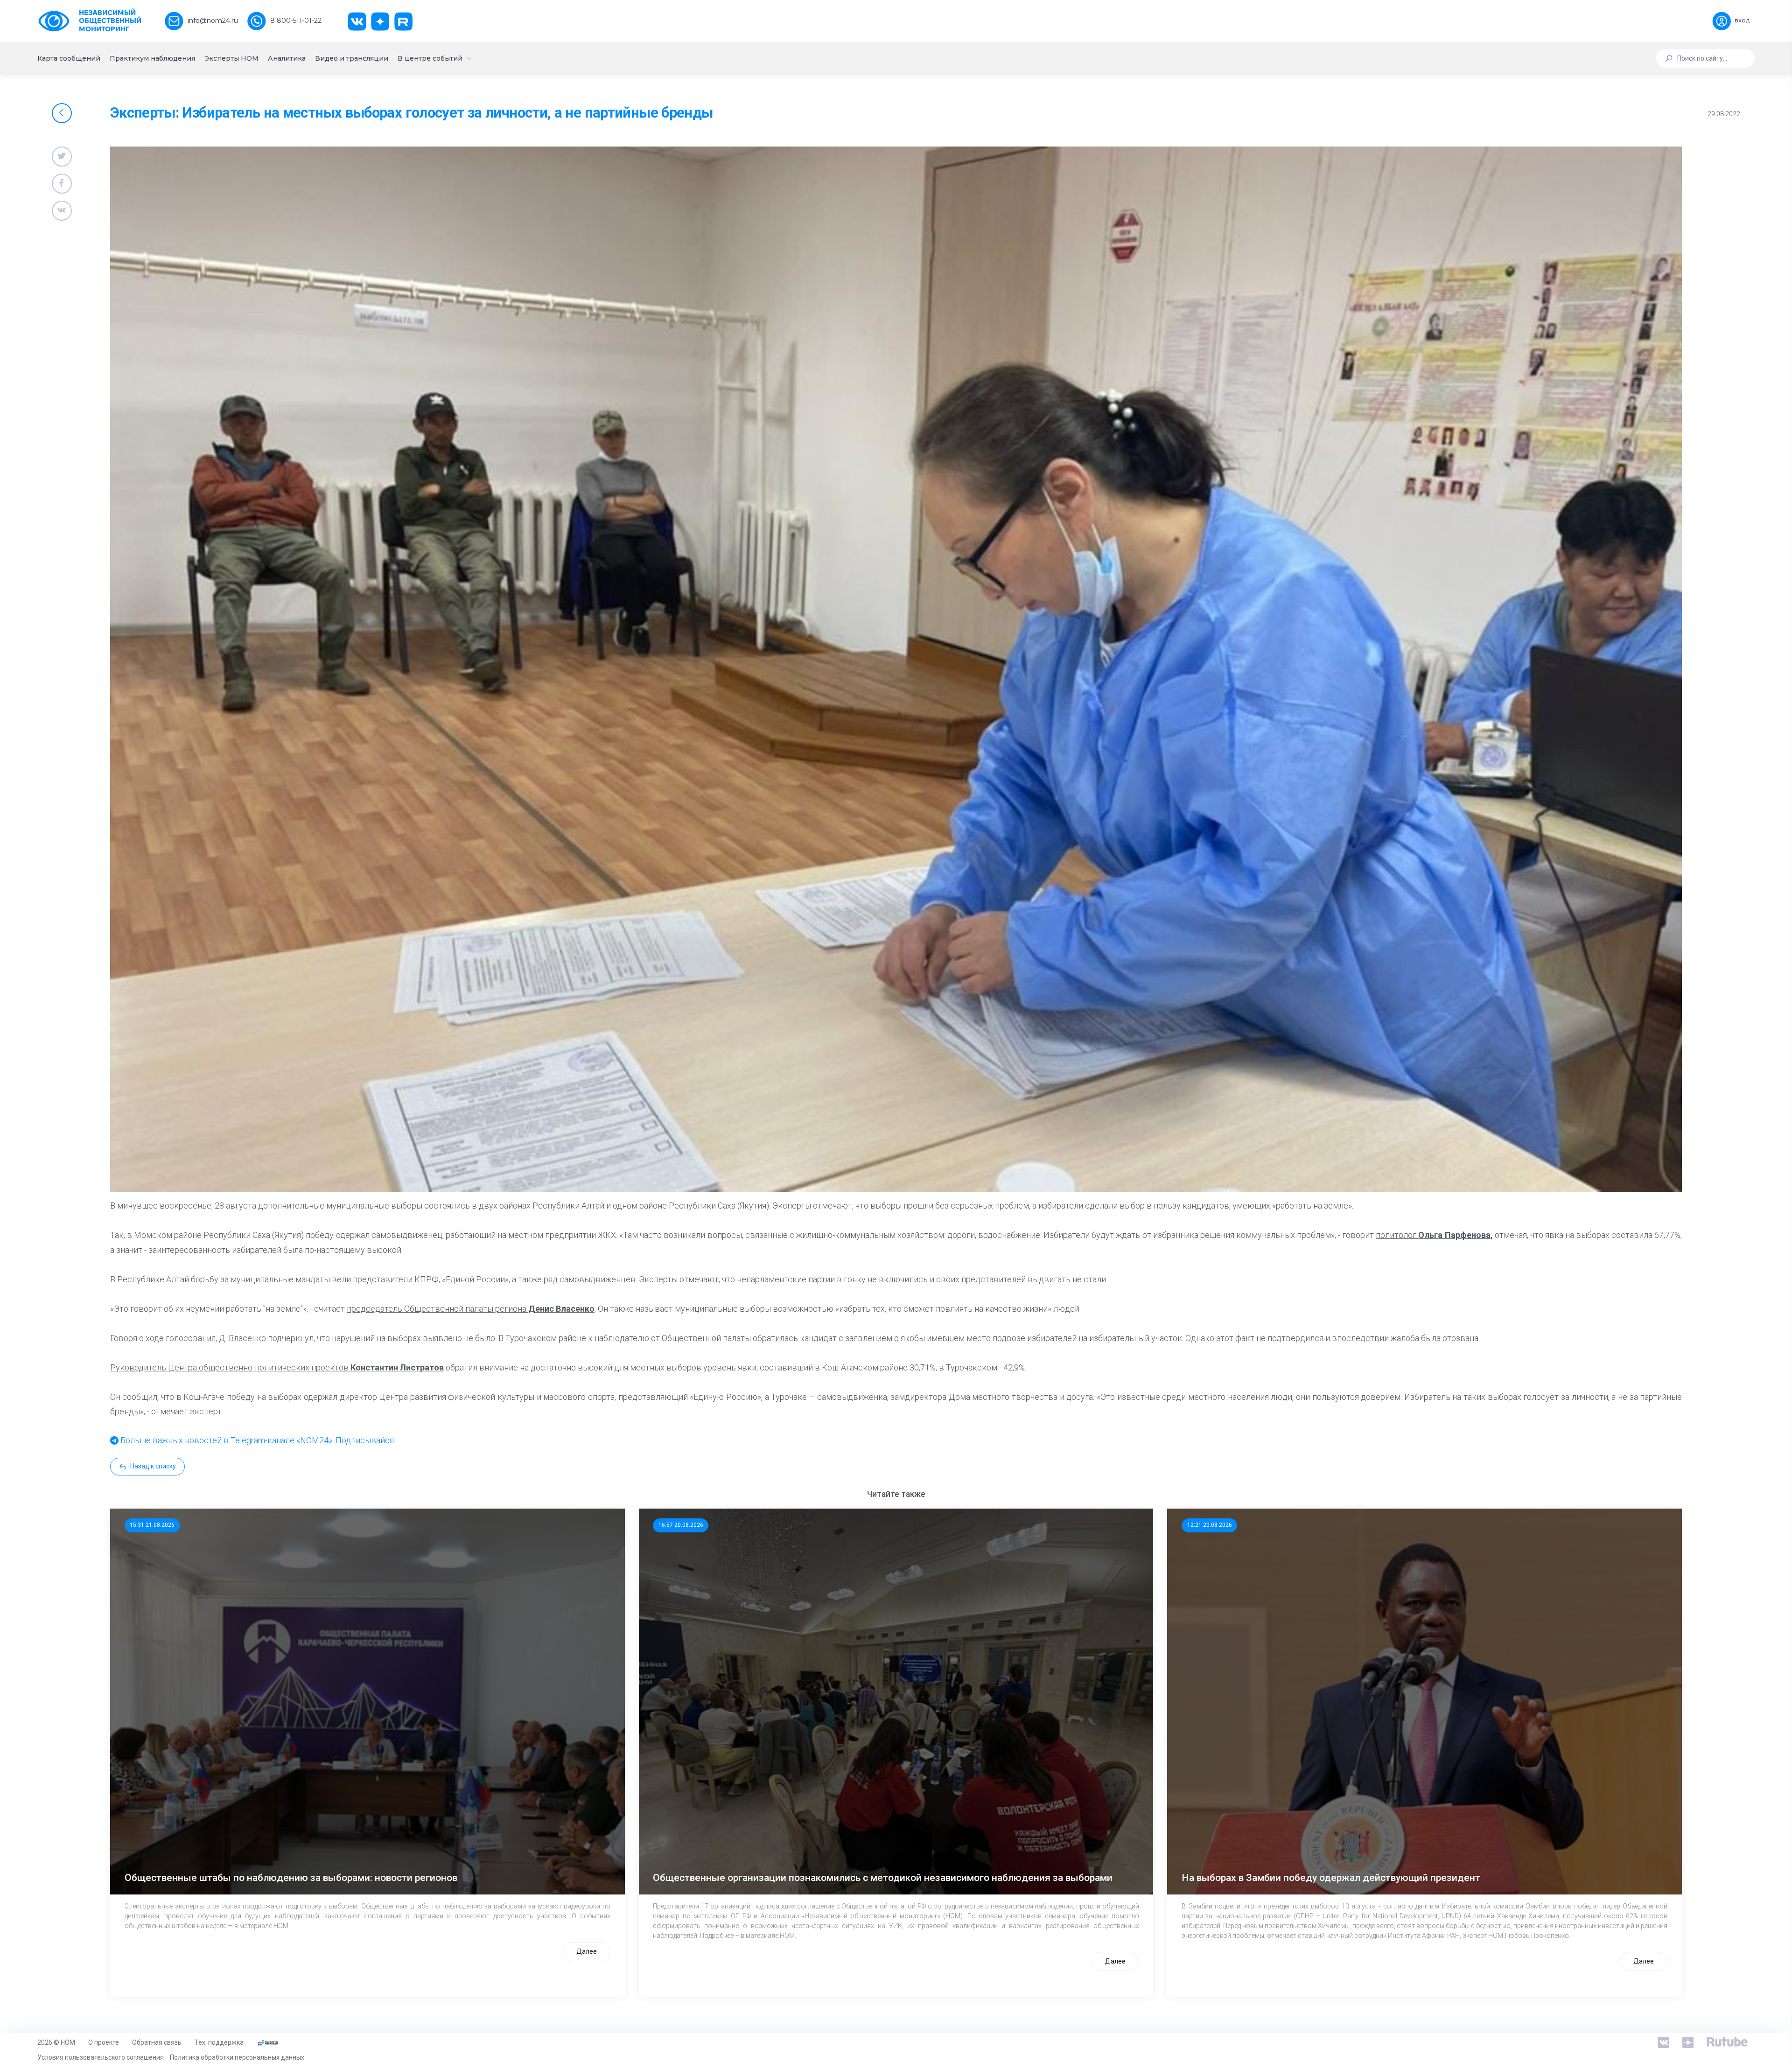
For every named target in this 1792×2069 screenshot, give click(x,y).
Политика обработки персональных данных (237, 2057)
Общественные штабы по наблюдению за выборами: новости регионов (291, 1878)
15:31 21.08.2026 (152, 1525)
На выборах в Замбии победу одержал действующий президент (1331, 1878)
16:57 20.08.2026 (681, 1525)
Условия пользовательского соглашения (101, 2057)
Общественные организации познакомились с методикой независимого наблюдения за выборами (883, 1878)
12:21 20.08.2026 (1210, 1525)
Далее (587, 1951)
